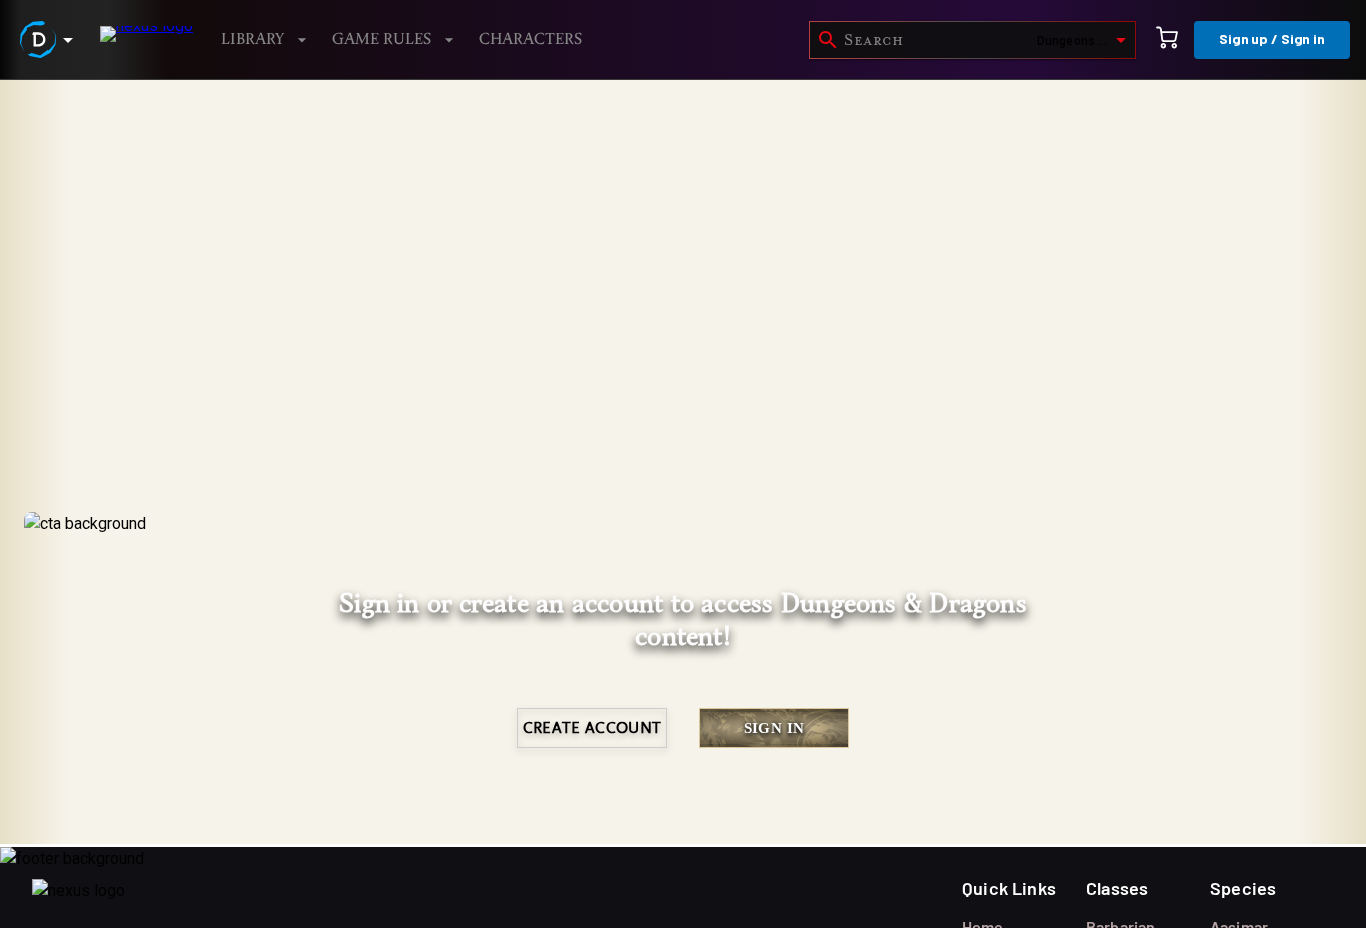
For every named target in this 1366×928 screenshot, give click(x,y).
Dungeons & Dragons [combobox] (1085, 41)
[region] (683, 504)
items (147, 129)
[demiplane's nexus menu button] (50, 39)
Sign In (774, 728)
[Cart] (1167, 40)
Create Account (592, 728)
